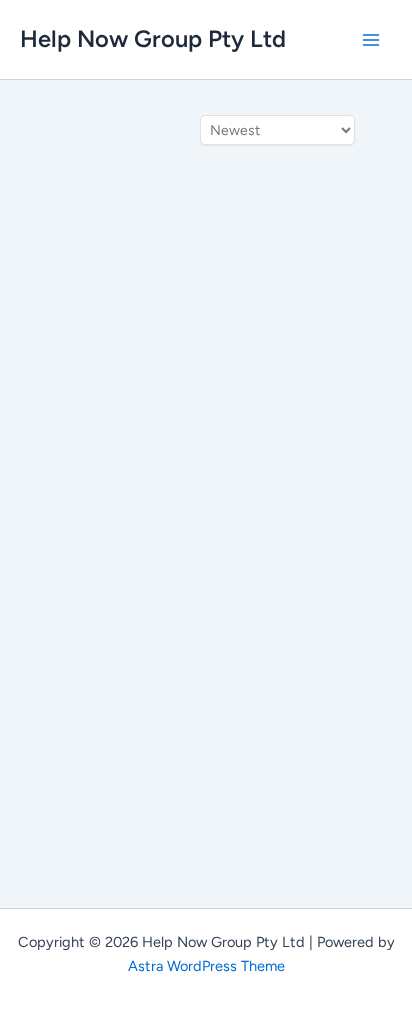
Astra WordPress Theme (206, 966)
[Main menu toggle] (371, 40)
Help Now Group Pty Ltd (153, 38)
